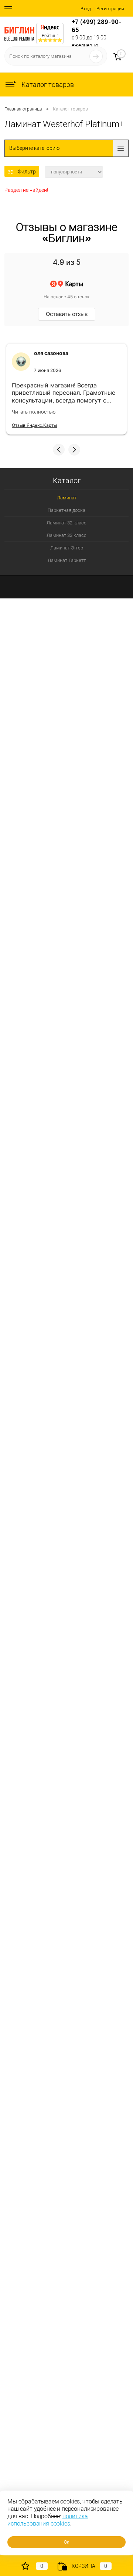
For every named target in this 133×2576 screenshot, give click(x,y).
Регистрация (110, 9)
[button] (59, 450)
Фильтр (27, 172)
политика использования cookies (48, 2520)
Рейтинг (50, 36)
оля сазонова (51, 353)
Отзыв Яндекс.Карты (34, 425)
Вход (86, 9)
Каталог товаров (47, 85)
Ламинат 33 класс (66, 535)
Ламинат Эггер (67, 548)
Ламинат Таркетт (67, 560)
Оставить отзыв (67, 314)
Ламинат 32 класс (66, 523)
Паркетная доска (66, 510)
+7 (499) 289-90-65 (97, 26)
